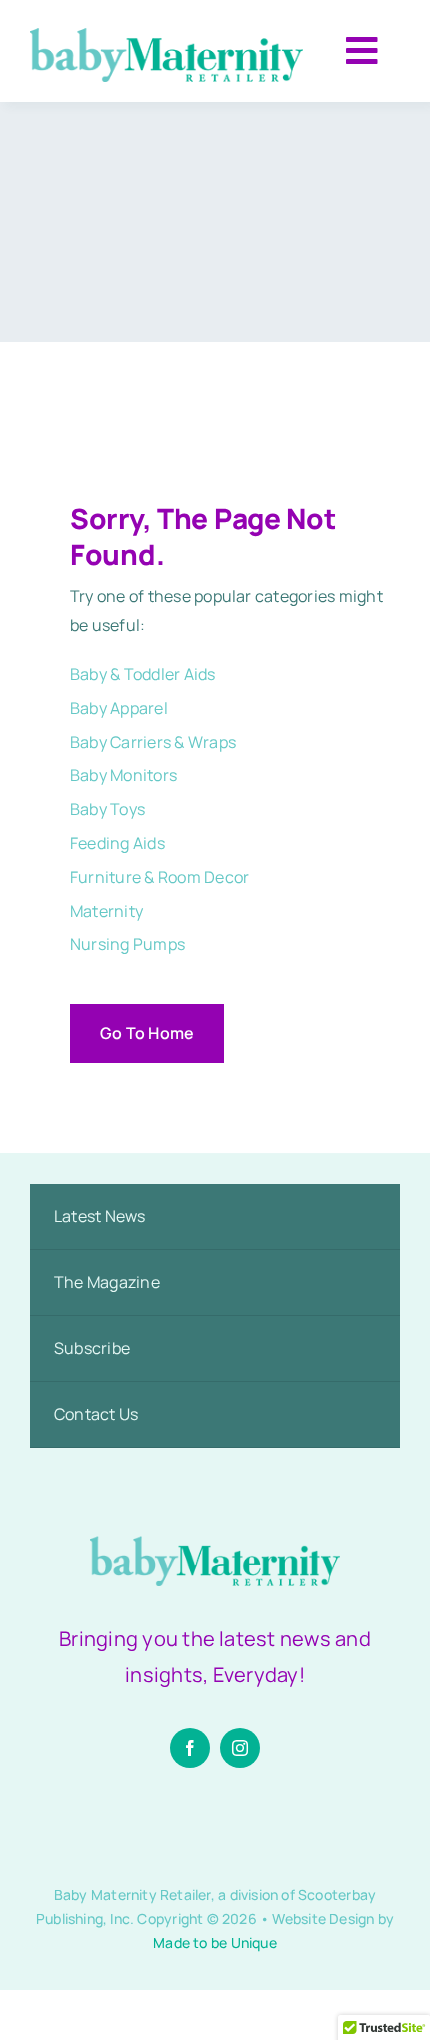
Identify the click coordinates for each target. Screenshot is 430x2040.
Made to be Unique (215, 1942)
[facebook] (190, 1748)
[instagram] (240, 1748)
